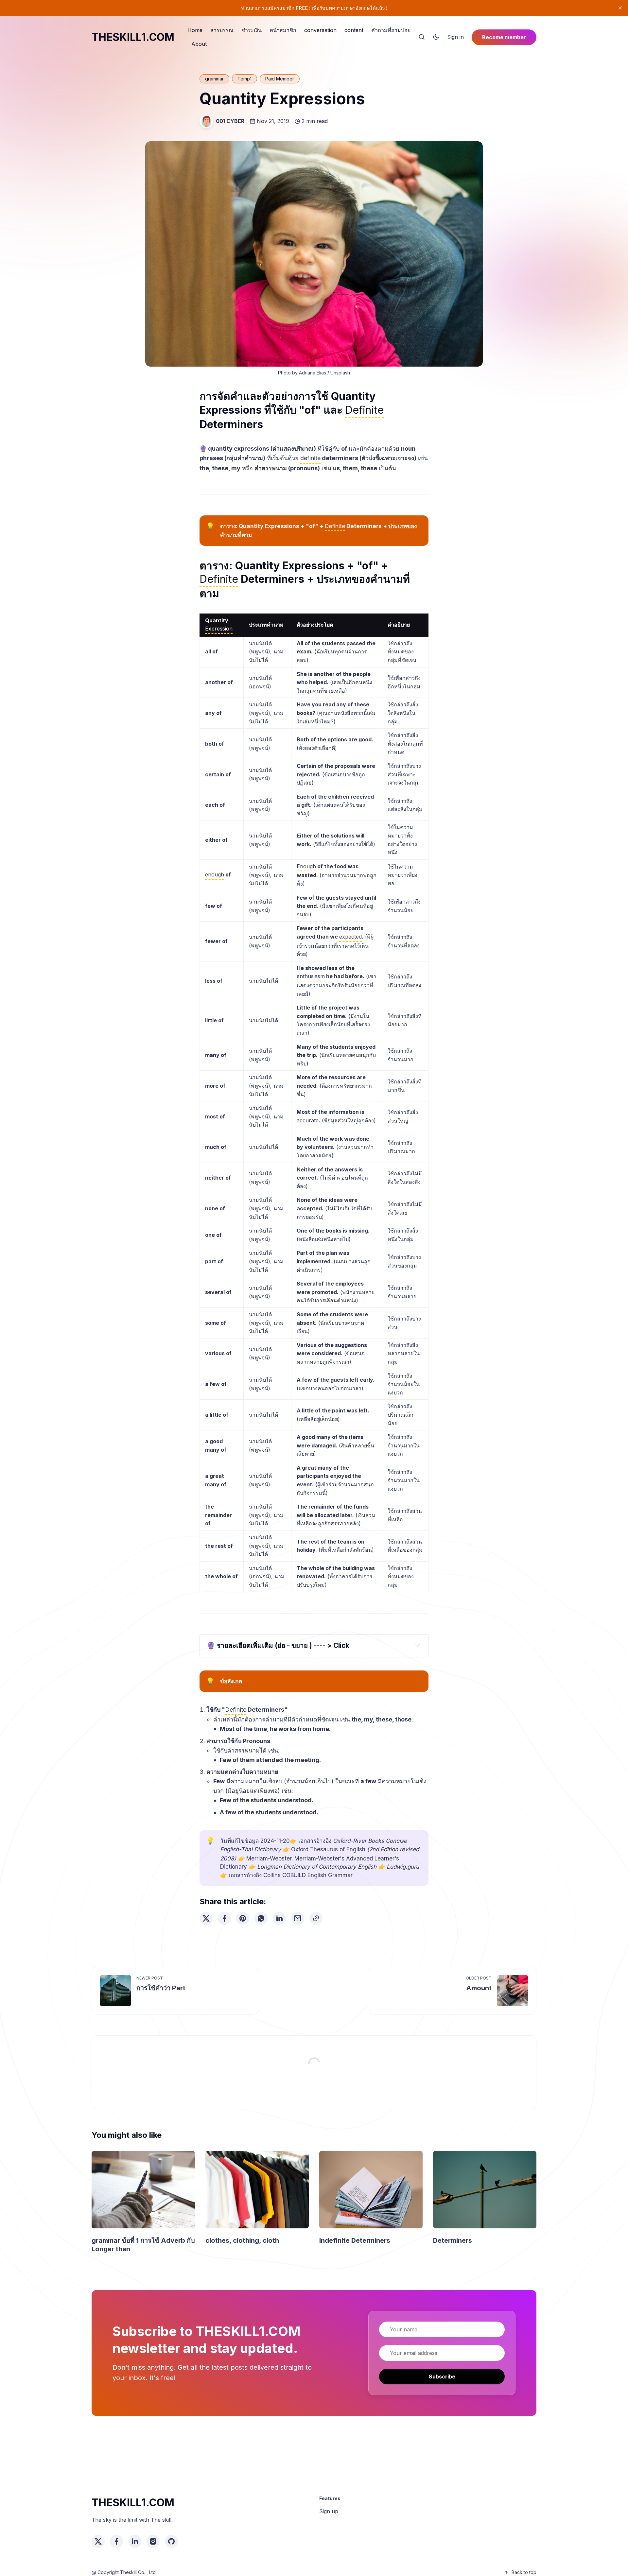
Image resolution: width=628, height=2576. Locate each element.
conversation (320, 30)
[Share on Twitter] (206, 1918)
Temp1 (244, 79)
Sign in (455, 37)
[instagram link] (153, 2541)
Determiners (453, 2240)
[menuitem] (195, 30)
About (199, 44)
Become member (504, 37)
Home (195, 30)
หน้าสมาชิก (283, 30)
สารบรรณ (222, 30)
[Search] (422, 37)
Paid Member (280, 79)
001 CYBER (230, 121)
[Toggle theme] (436, 37)
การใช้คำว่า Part (161, 1988)
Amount (479, 1988)
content (354, 30)
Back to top (524, 2572)
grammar (214, 79)
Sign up (329, 2511)
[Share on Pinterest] (243, 1918)
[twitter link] (98, 2541)
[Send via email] (298, 1918)
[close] (620, 8)
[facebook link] (116, 2541)
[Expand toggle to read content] (417, 1645)
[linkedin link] (135, 2541)
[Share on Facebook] (224, 1918)
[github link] (171, 2541)
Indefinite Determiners (355, 2240)
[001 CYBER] (206, 121)
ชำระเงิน (252, 30)
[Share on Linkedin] (279, 1918)
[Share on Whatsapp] (261, 1918)
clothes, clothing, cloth (242, 2240)
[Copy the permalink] (316, 1918)
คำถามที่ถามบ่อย (391, 30)
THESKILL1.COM (133, 37)
